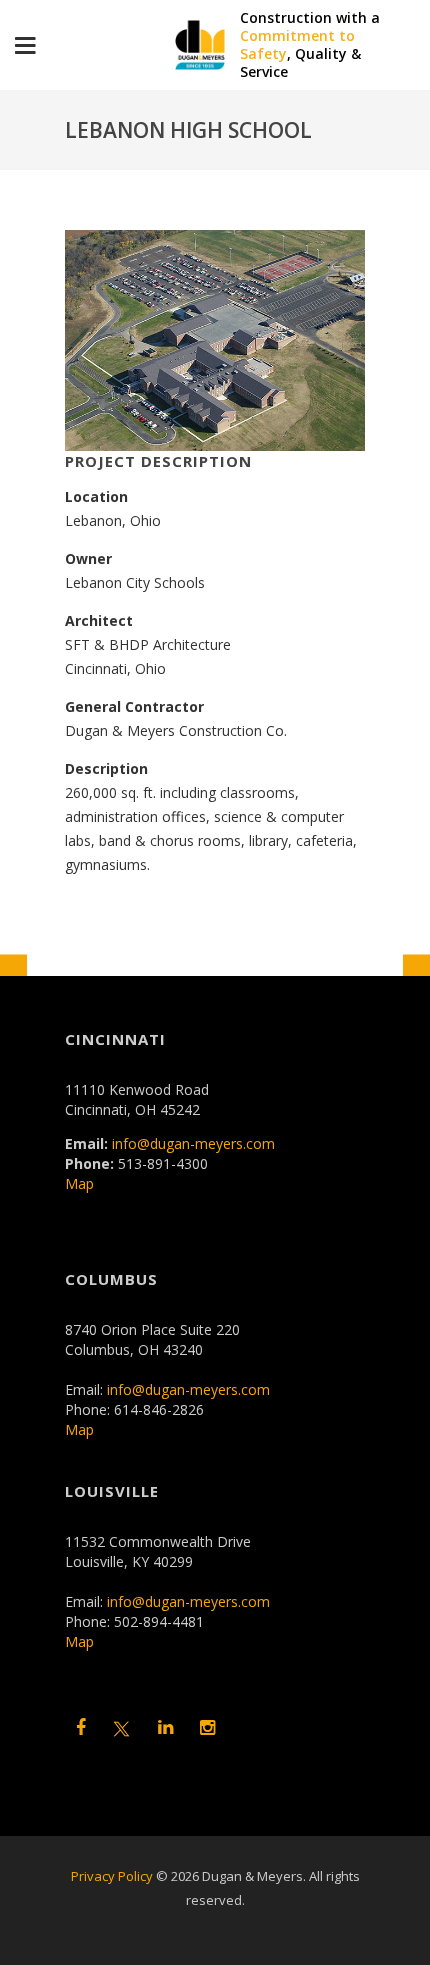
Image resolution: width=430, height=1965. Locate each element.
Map (79, 1183)
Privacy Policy (112, 1876)
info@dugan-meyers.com (193, 1143)
